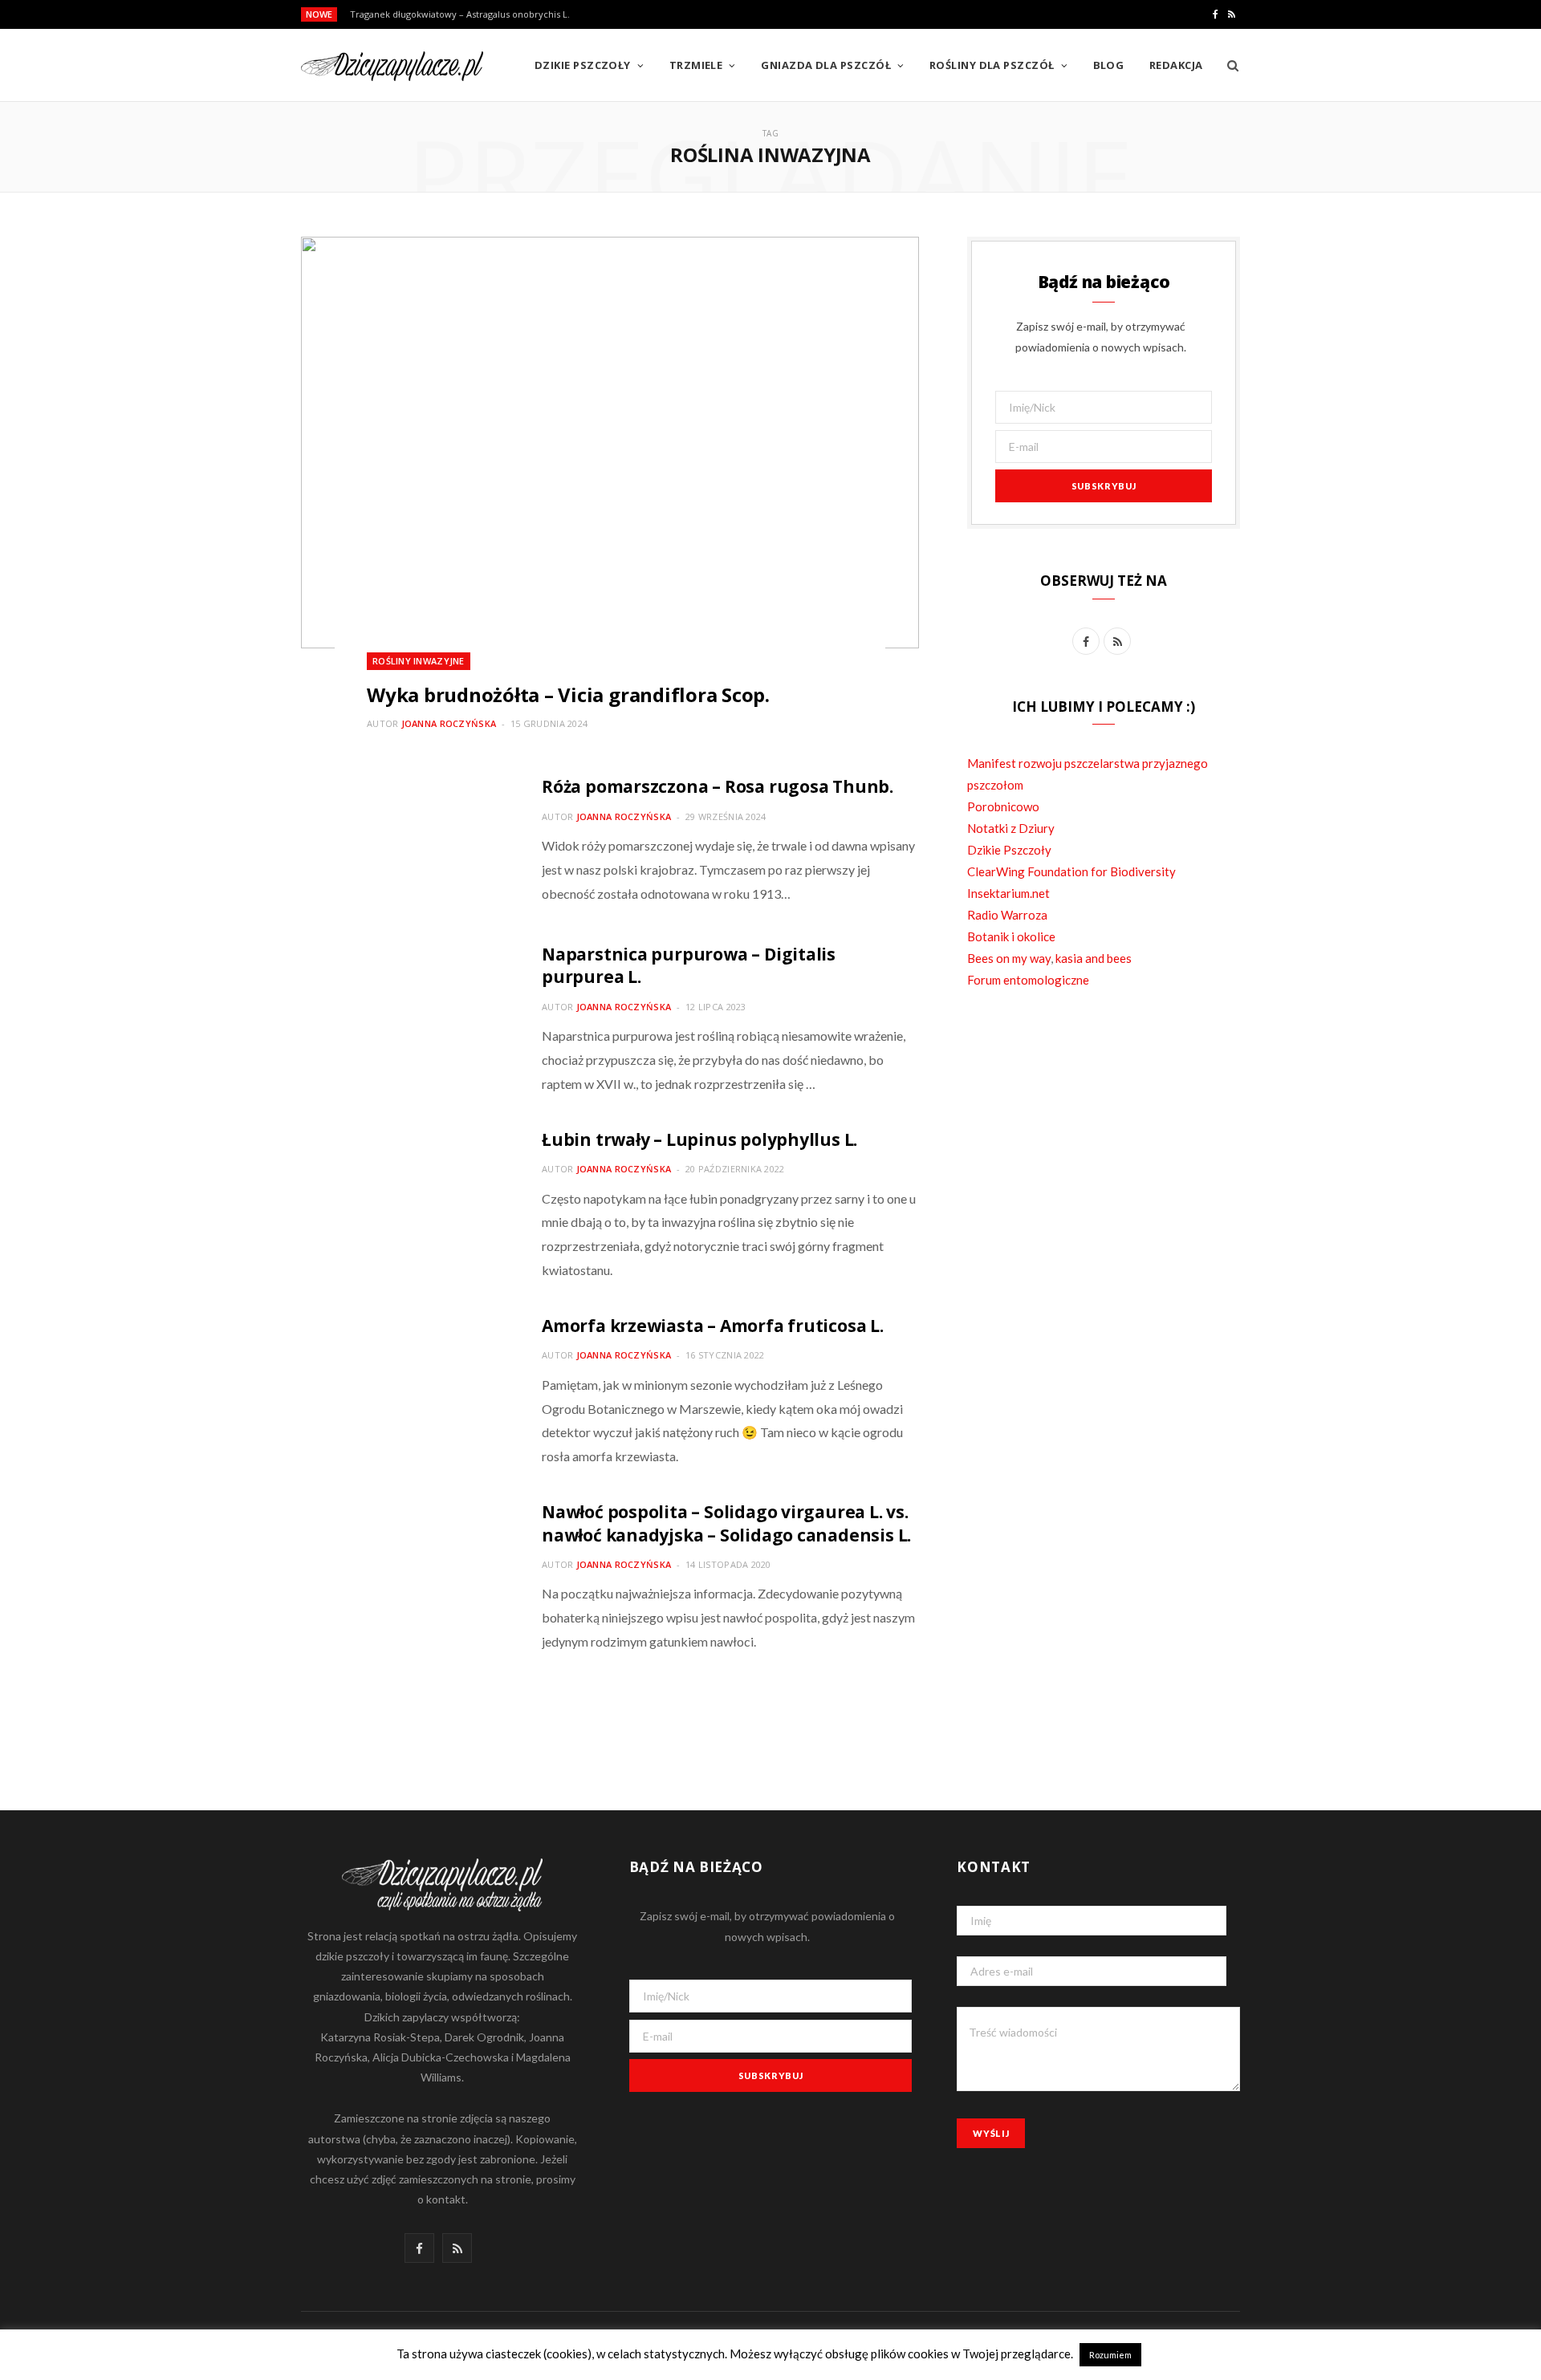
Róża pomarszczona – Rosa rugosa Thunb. (718, 786)
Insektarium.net (1008, 893)
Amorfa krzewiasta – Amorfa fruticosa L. (713, 1326)
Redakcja (1176, 65)
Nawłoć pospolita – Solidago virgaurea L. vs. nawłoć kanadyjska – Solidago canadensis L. (726, 1523)
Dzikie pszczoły (583, 65)
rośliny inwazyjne (419, 661)
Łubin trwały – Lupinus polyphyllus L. (699, 1139)
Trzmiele (696, 65)
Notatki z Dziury (1011, 828)
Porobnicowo (1003, 806)
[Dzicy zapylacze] (392, 66)
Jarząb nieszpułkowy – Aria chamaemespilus (445, 14)
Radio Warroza (1007, 915)
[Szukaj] (1228, 65)
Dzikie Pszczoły (1009, 850)
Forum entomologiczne (1028, 980)
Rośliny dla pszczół (992, 65)
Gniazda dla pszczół (826, 65)
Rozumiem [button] (1110, 2355)
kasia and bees (1094, 958)
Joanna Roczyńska (449, 723)
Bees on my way (1009, 958)
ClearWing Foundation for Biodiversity (1071, 871)
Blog (1109, 65)
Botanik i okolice (1011, 936)
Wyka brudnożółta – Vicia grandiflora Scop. (568, 695)
